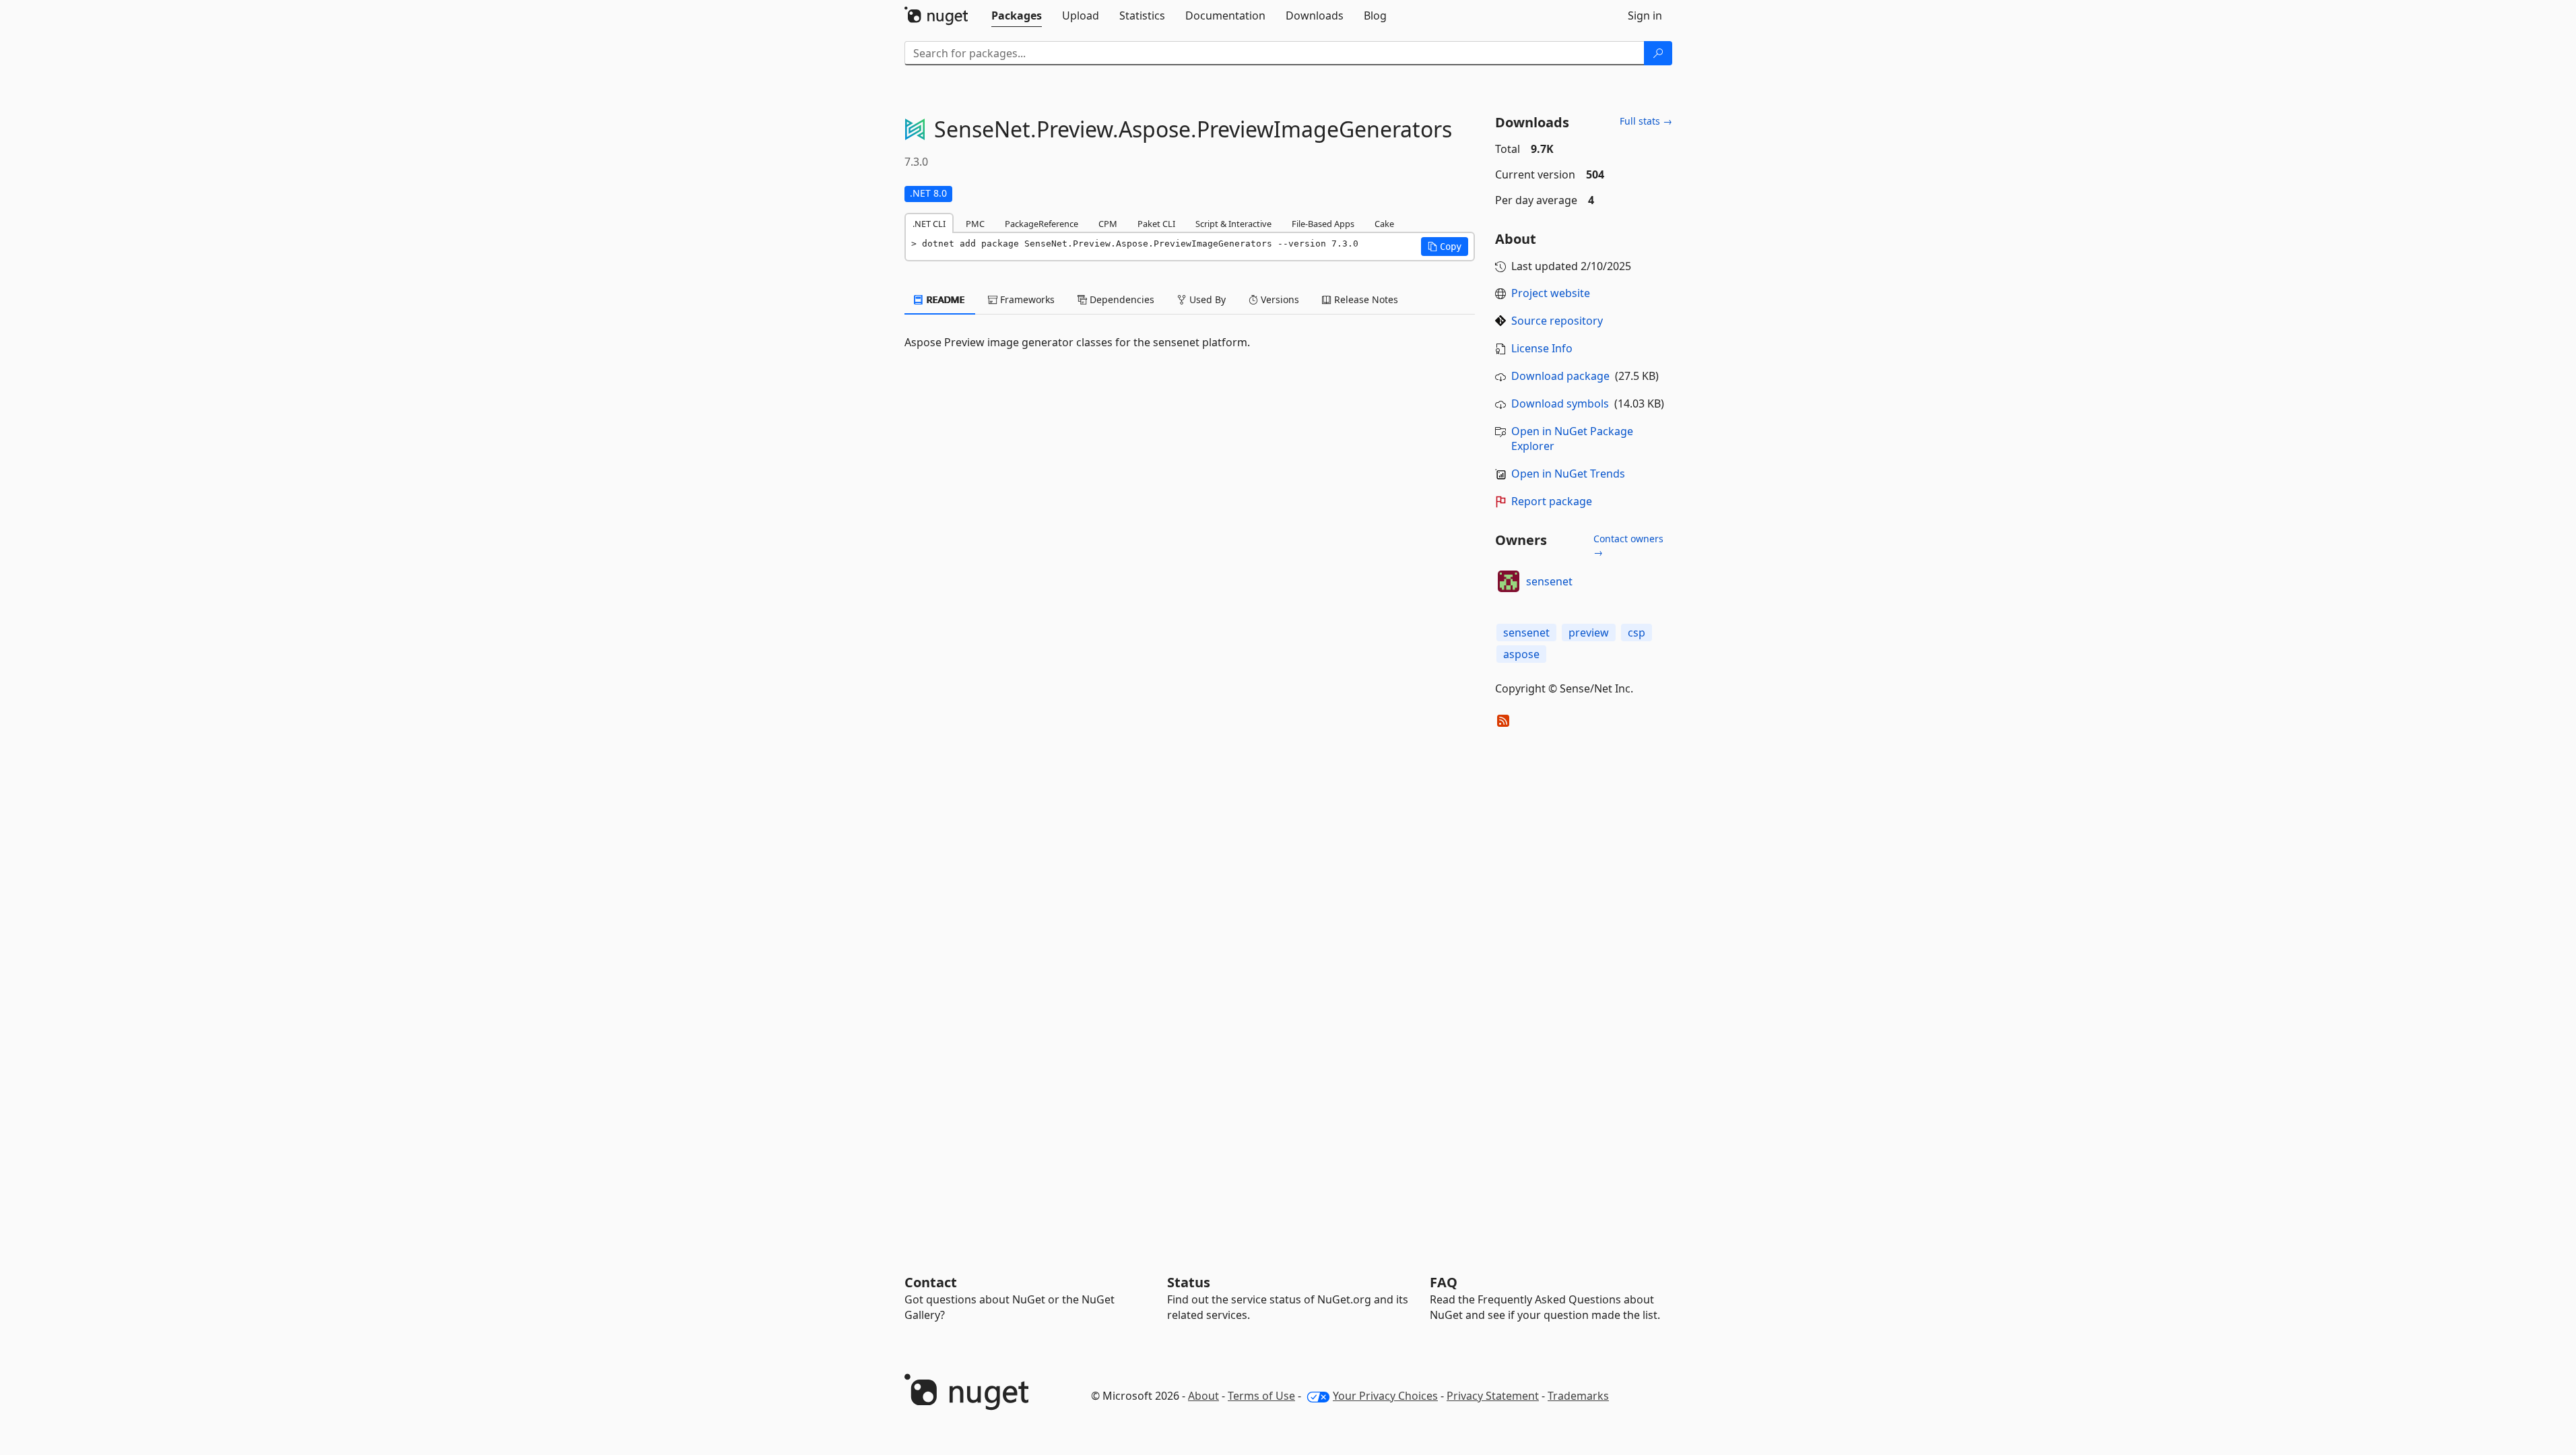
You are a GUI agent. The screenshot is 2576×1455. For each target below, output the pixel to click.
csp (1637, 633)
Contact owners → (1628, 545)
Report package (1552, 501)
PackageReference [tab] (1042, 224)
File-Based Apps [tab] (1323, 224)
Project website (1551, 293)
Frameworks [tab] (1026, 299)
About (1203, 1396)
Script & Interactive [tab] (1233, 224)
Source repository (1557, 321)
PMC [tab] (975, 224)
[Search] (1658, 53)
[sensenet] (1509, 581)
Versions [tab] (1279, 299)
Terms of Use (1261, 1396)
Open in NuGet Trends (1568, 474)
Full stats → (1646, 121)
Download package (1560, 376)
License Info (1542, 348)
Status (1189, 1282)
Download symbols (1560, 403)
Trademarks (1578, 1396)
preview (1589, 633)
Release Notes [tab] (1365, 299)
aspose (1521, 654)
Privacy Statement (1493, 1396)
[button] (1445, 247)
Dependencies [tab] (1121, 299)
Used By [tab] (1206, 299)
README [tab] (945, 299)
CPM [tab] (1108, 224)
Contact (931, 1282)
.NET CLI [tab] (929, 224)
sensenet (1549, 581)
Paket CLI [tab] (1156, 224)
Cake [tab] (1384, 224)
